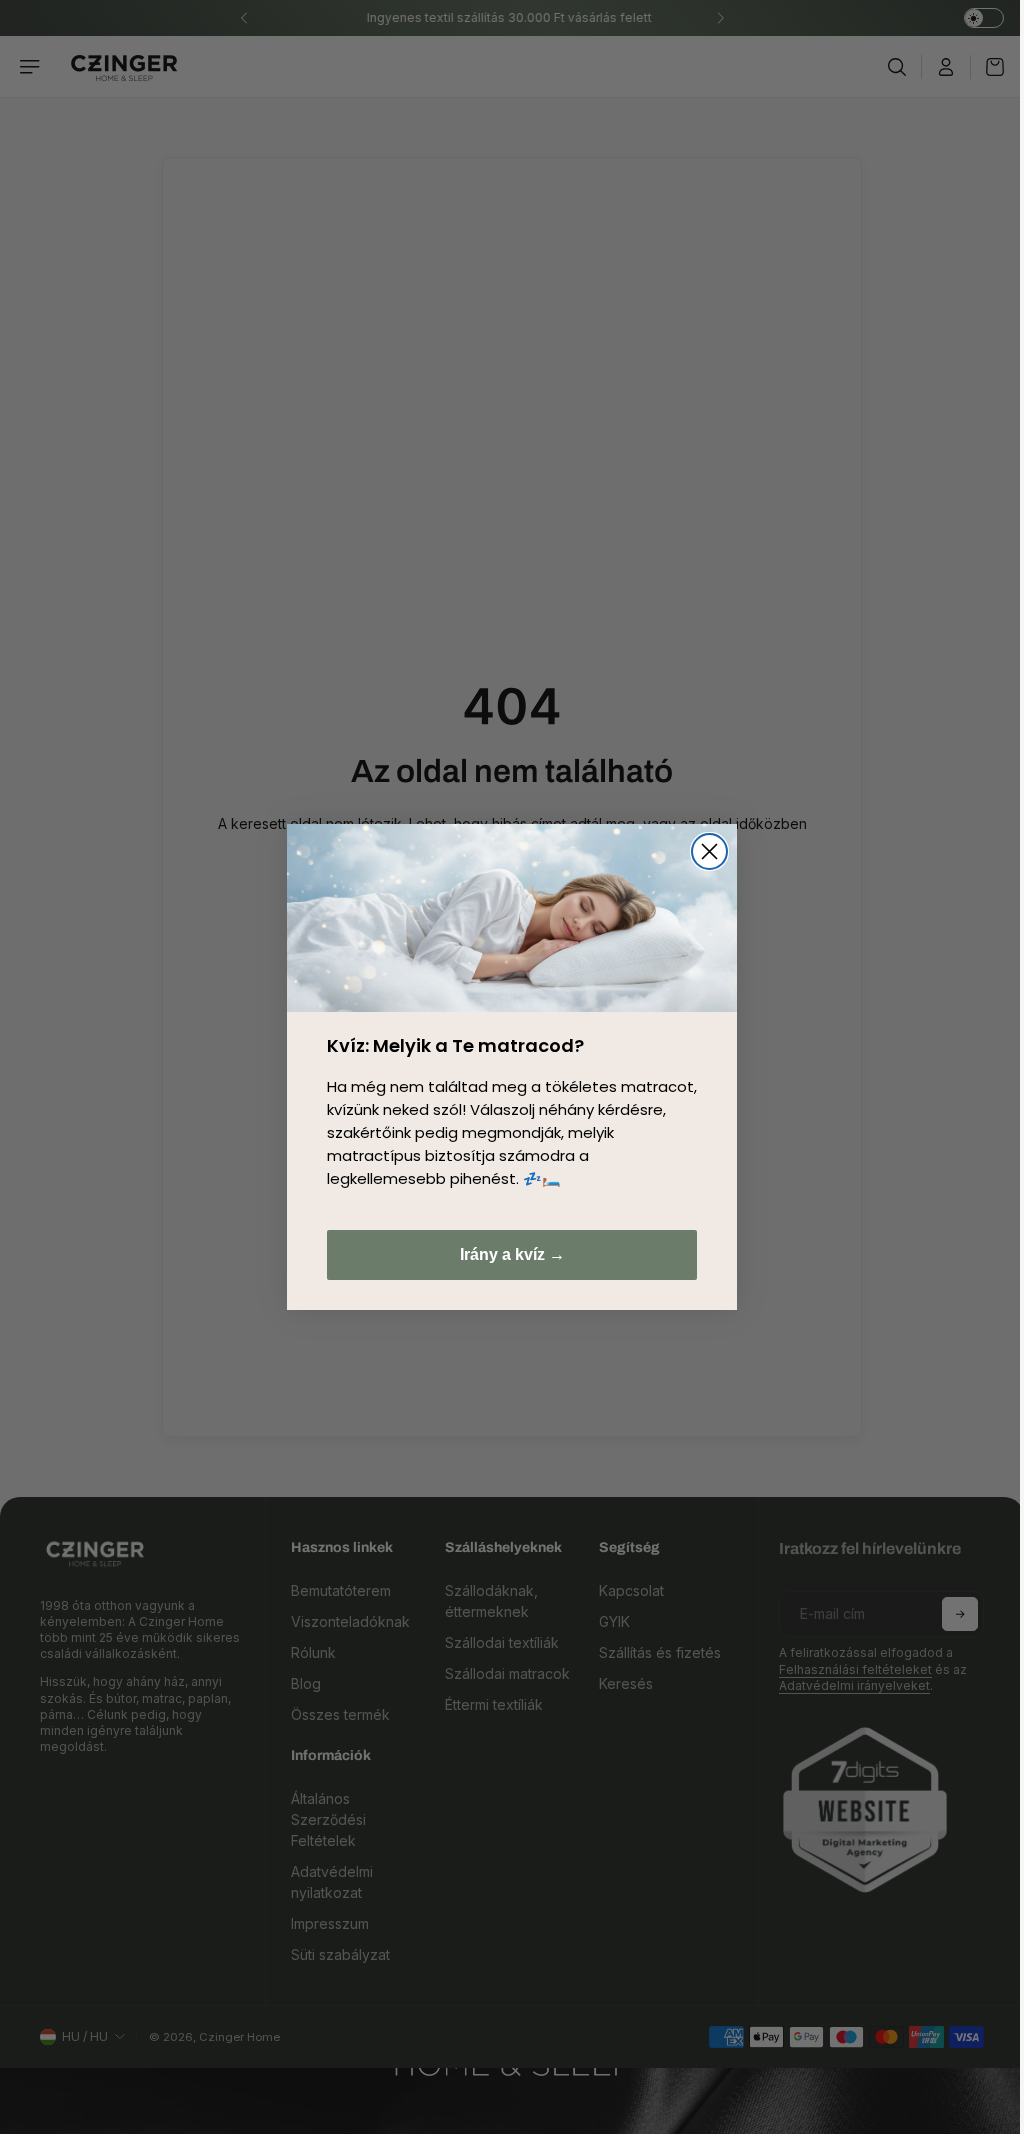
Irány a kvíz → (507, 1254)
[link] (507, 917)
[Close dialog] (704, 851)
